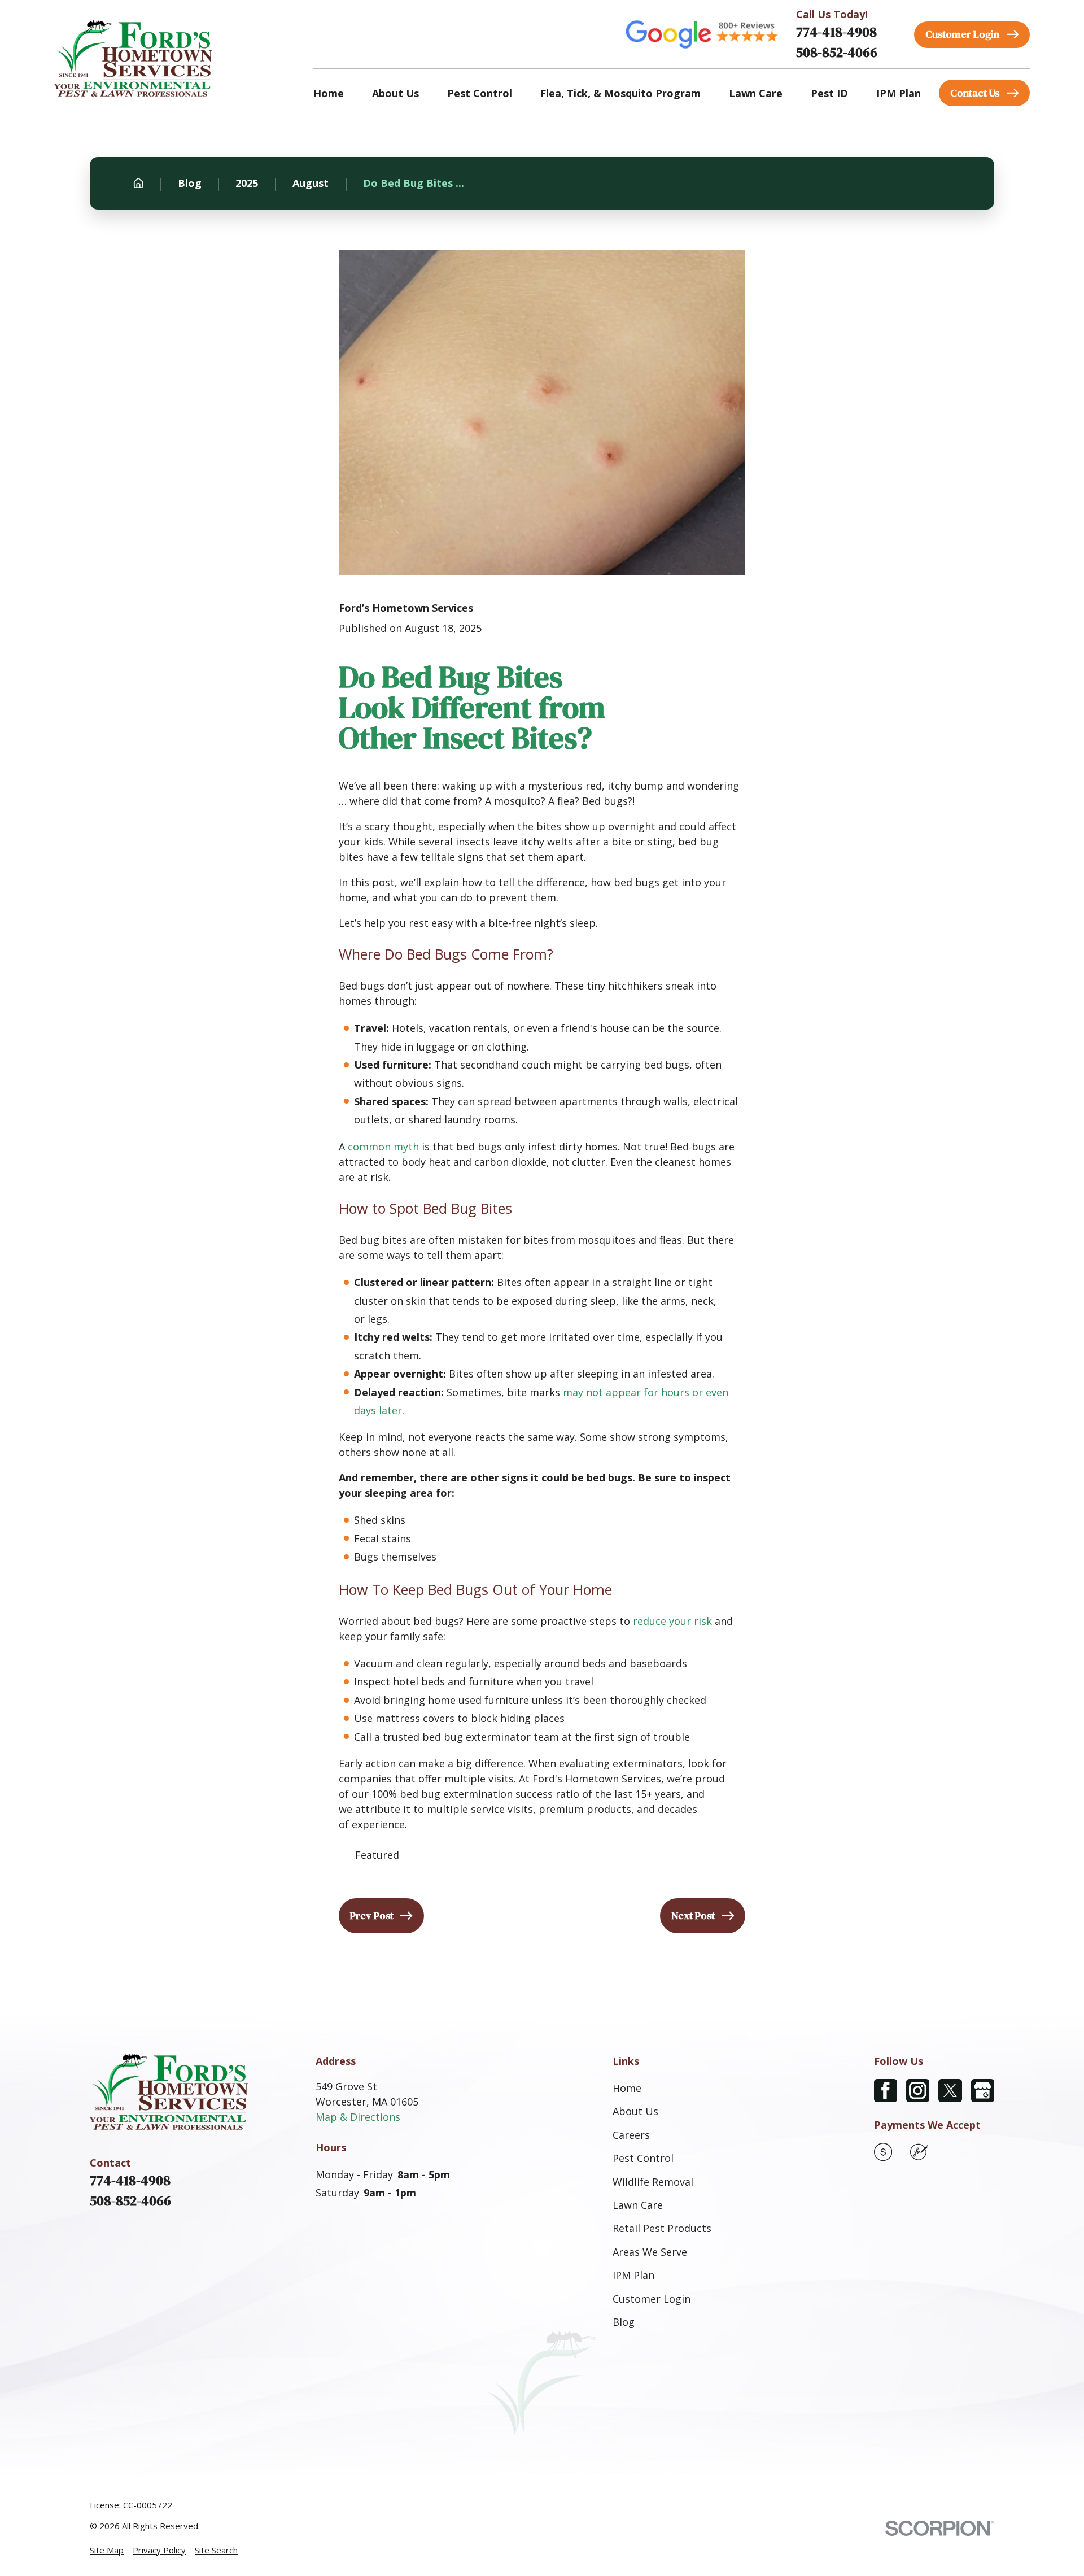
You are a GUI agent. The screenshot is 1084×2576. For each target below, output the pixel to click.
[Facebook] (886, 2091)
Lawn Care (638, 2205)
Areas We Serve (650, 2252)
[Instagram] (918, 2091)
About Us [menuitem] (395, 93)
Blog (624, 2322)
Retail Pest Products (662, 2228)
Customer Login (652, 2299)
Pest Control (643, 2158)
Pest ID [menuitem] (829, 93)
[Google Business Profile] (983, 2091)
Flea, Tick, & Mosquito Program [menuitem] (620, 93)
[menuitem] (107, 2550)
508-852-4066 (837, 52)
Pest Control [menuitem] (480, 93)
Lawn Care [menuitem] (756, 93)
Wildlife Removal (653, 2182)
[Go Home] (138, 183)
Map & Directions (358, 2117)
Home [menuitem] (329, 93)
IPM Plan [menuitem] (899, 93)
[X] (950, 2091)
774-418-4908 (836, 32)
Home (627, 2088)
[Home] (133, 58)
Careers (631, 2135)
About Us (635, 2111)
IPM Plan (633, 2275)
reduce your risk (672, 1621)
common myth (383, 1147)
